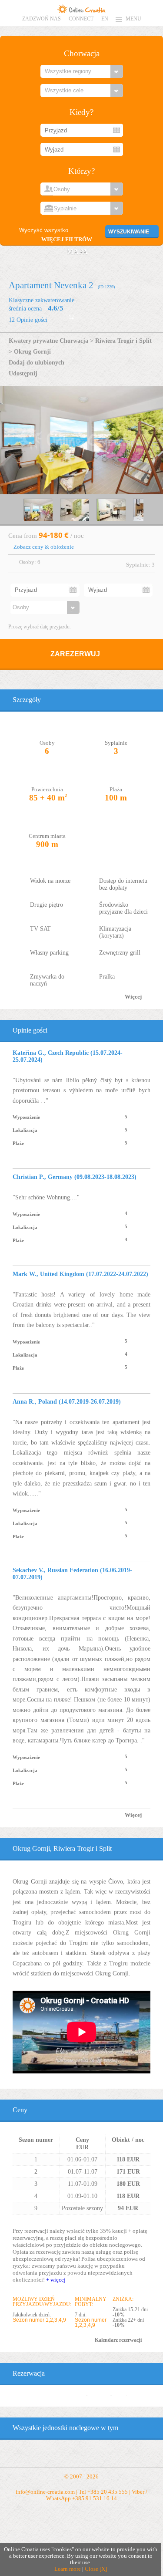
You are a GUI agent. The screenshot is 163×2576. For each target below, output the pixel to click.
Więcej (133, 997)
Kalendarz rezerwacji (118, 2340)
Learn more (68, 2569)
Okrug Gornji (32, 351)
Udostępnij (23, 373)
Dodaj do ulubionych (37, 362)
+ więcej (56, 2280)
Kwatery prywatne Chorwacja (48, 341)
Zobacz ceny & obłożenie (44, 547)
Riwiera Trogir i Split (123, 341)
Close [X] (96, 2569)
